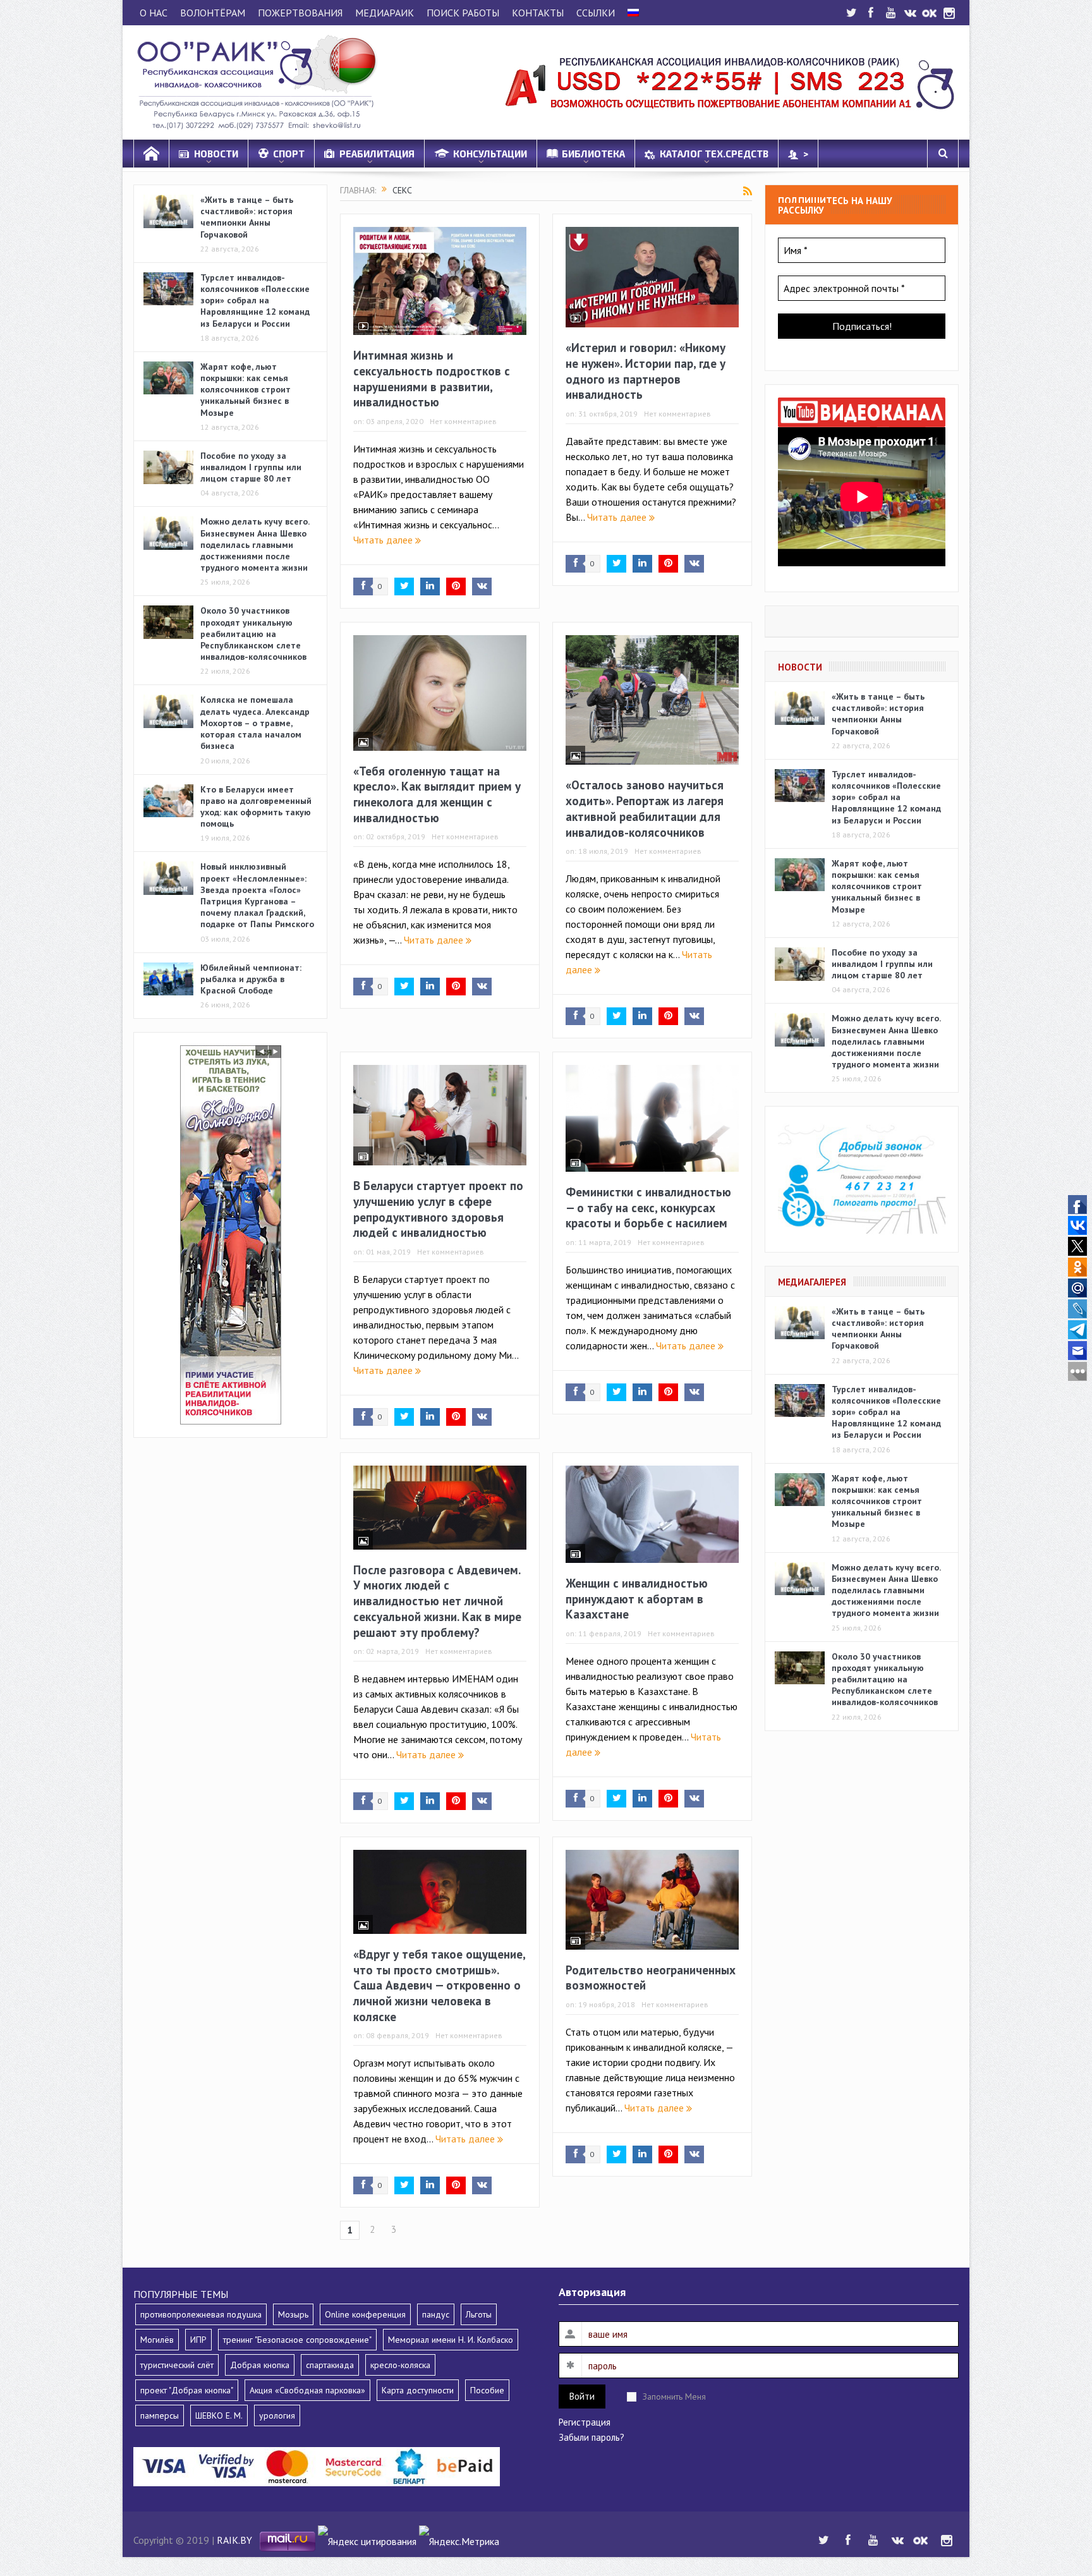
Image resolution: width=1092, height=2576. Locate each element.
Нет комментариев (463, 421)
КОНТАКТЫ (538, 13)
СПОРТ (289, 154)
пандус (436, 2314)
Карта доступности (418, 2390)
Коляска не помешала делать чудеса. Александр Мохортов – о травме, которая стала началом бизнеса (255, 723)
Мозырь (293, 2314)
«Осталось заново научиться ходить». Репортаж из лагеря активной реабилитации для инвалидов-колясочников (645, 808)
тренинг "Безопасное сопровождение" (297, 2340)
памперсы (160, 2415)
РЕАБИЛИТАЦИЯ (377, 154)
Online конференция (365, 2314)
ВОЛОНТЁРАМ (213, 13)
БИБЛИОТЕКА (593, 154)
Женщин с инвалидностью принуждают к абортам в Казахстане (637, 1599)
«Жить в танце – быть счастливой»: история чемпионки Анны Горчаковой (247, 217)
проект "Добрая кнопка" (187, 2390)
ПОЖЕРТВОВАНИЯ (300, 13)
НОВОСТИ (216, 154)
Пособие (487, 2390)
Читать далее (384, 540)
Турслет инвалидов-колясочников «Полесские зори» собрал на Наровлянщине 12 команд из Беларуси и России (255, 301)
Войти (582, 2396)
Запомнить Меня (674, 2397)
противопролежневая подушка (201, 2314)
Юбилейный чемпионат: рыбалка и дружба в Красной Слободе (251, 979)
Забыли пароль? (591, 2437)
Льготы (479, 2314)
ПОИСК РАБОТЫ (463, 13)
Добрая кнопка (260, 2365)
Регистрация (585, 2422)
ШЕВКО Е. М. (219, 2415)
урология (277, 2415)
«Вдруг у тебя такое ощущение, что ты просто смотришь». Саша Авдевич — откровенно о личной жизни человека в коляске (439, 1985)
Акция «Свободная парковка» (307, 2390)
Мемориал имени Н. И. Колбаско (451, 2340)
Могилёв (157, 2340)
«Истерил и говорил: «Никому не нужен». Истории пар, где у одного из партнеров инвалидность (646, 371)
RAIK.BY (234, 2540)
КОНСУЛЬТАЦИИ (490, 154)
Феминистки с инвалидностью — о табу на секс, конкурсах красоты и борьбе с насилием (648, 1207)
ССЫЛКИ (596, 13)
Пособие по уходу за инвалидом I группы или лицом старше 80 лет (251, 467)
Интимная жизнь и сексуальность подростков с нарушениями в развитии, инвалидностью (432, 379)
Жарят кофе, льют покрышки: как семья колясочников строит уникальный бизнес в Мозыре (246, 390)
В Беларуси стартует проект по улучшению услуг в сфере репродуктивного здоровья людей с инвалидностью (438, 1209)
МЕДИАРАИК (385, 13)
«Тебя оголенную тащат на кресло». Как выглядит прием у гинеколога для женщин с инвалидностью (437, 794)
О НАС (154, 13)
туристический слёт (177, 2365)
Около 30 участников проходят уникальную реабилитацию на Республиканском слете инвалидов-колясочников (253, 634)
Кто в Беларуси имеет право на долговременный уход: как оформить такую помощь (256, 807)
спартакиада (330, 2365)
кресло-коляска (400, 2365)
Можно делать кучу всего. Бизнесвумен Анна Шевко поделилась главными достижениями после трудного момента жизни (255, 544)
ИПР (198, 2340)
